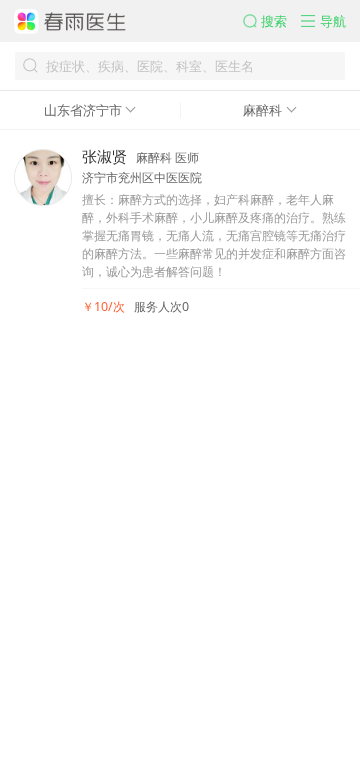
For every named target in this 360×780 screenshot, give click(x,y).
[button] (272, 21)
